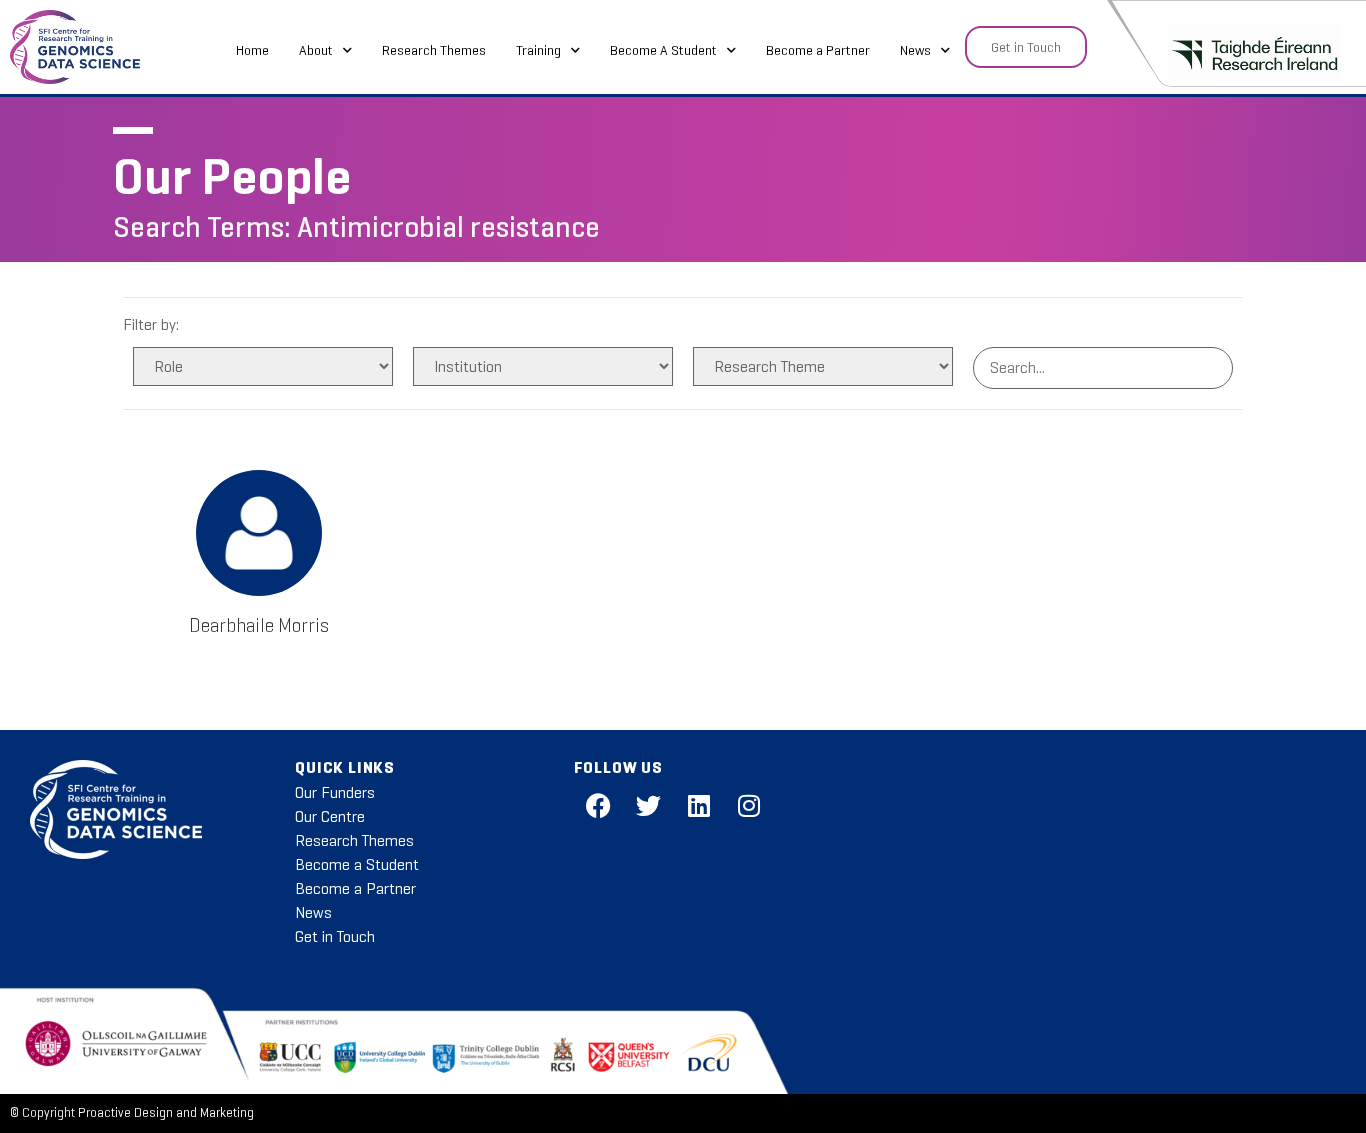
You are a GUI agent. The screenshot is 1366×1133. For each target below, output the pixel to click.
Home (252, 50)
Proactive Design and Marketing (166, 1113)
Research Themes (434, 50)
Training (538, 50)
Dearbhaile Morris (259, 625)
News (915, 50)
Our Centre (330, 816)
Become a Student (357, 864)
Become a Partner (818, 50)
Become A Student (663, 50)
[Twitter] (649, 806)
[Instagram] (749, 806)
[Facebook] (599, 806)
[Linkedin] (699, 806)
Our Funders (335, 792)
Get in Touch (335, 936)
